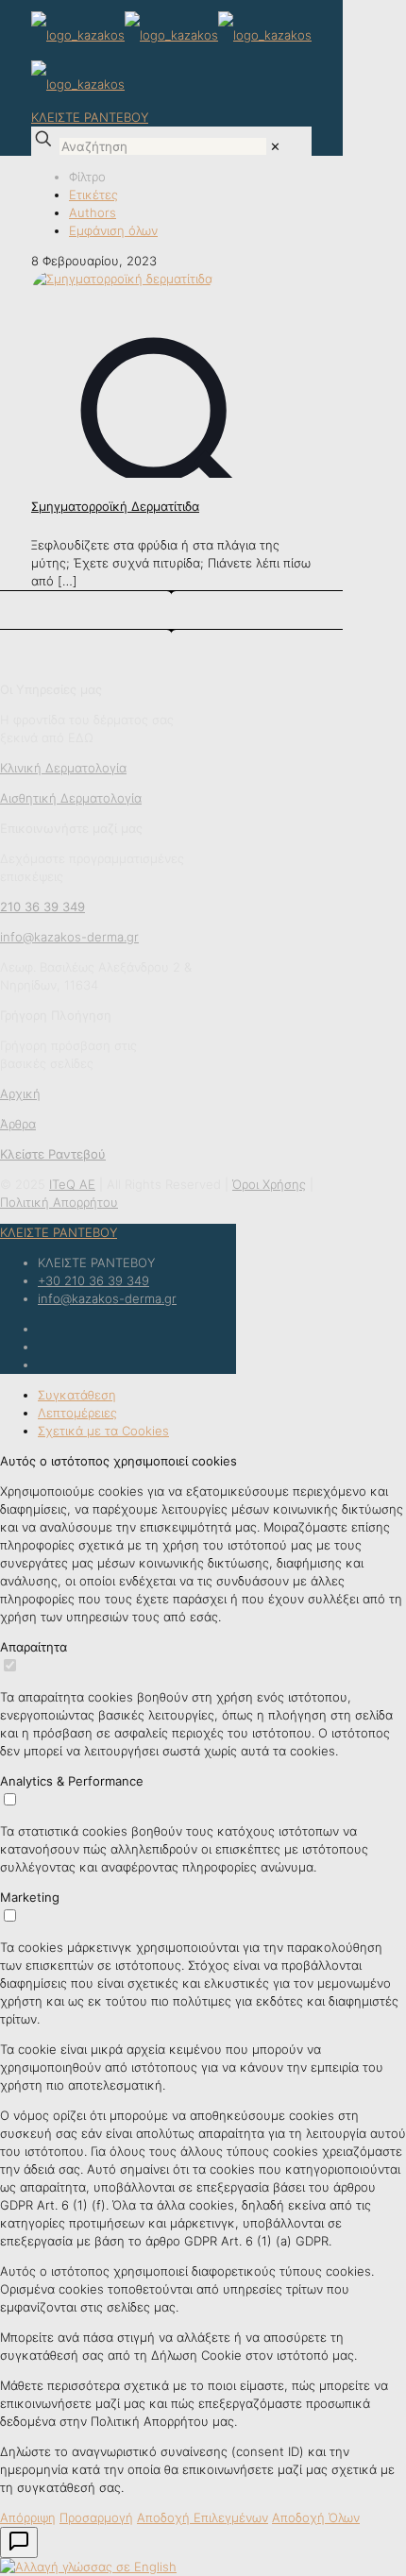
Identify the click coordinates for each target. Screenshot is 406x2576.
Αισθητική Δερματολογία (71, 798)
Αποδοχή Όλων (316, 2517)
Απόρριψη (28, 2517)
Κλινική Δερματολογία (63, 768)
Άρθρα (18, 1124)
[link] (275, 146)
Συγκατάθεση (77, 1395)
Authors (93, 212)
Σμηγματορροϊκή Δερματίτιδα (115, 506)
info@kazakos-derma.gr (107, 1298)
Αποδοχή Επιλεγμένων (203, 2517)
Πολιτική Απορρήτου (59, 1202)
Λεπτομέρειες (77, 1413)
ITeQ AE (72, 1184)
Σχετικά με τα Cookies (103, 1431)
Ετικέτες (93, 195)
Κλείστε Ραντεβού (53, 1154)
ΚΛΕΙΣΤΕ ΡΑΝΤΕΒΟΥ (90, 117)
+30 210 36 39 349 (93, 1280)
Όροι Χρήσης (269, 1184)
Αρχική (20, 1093)
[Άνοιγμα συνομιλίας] (19, 2542)
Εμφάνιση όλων (113, 230)
